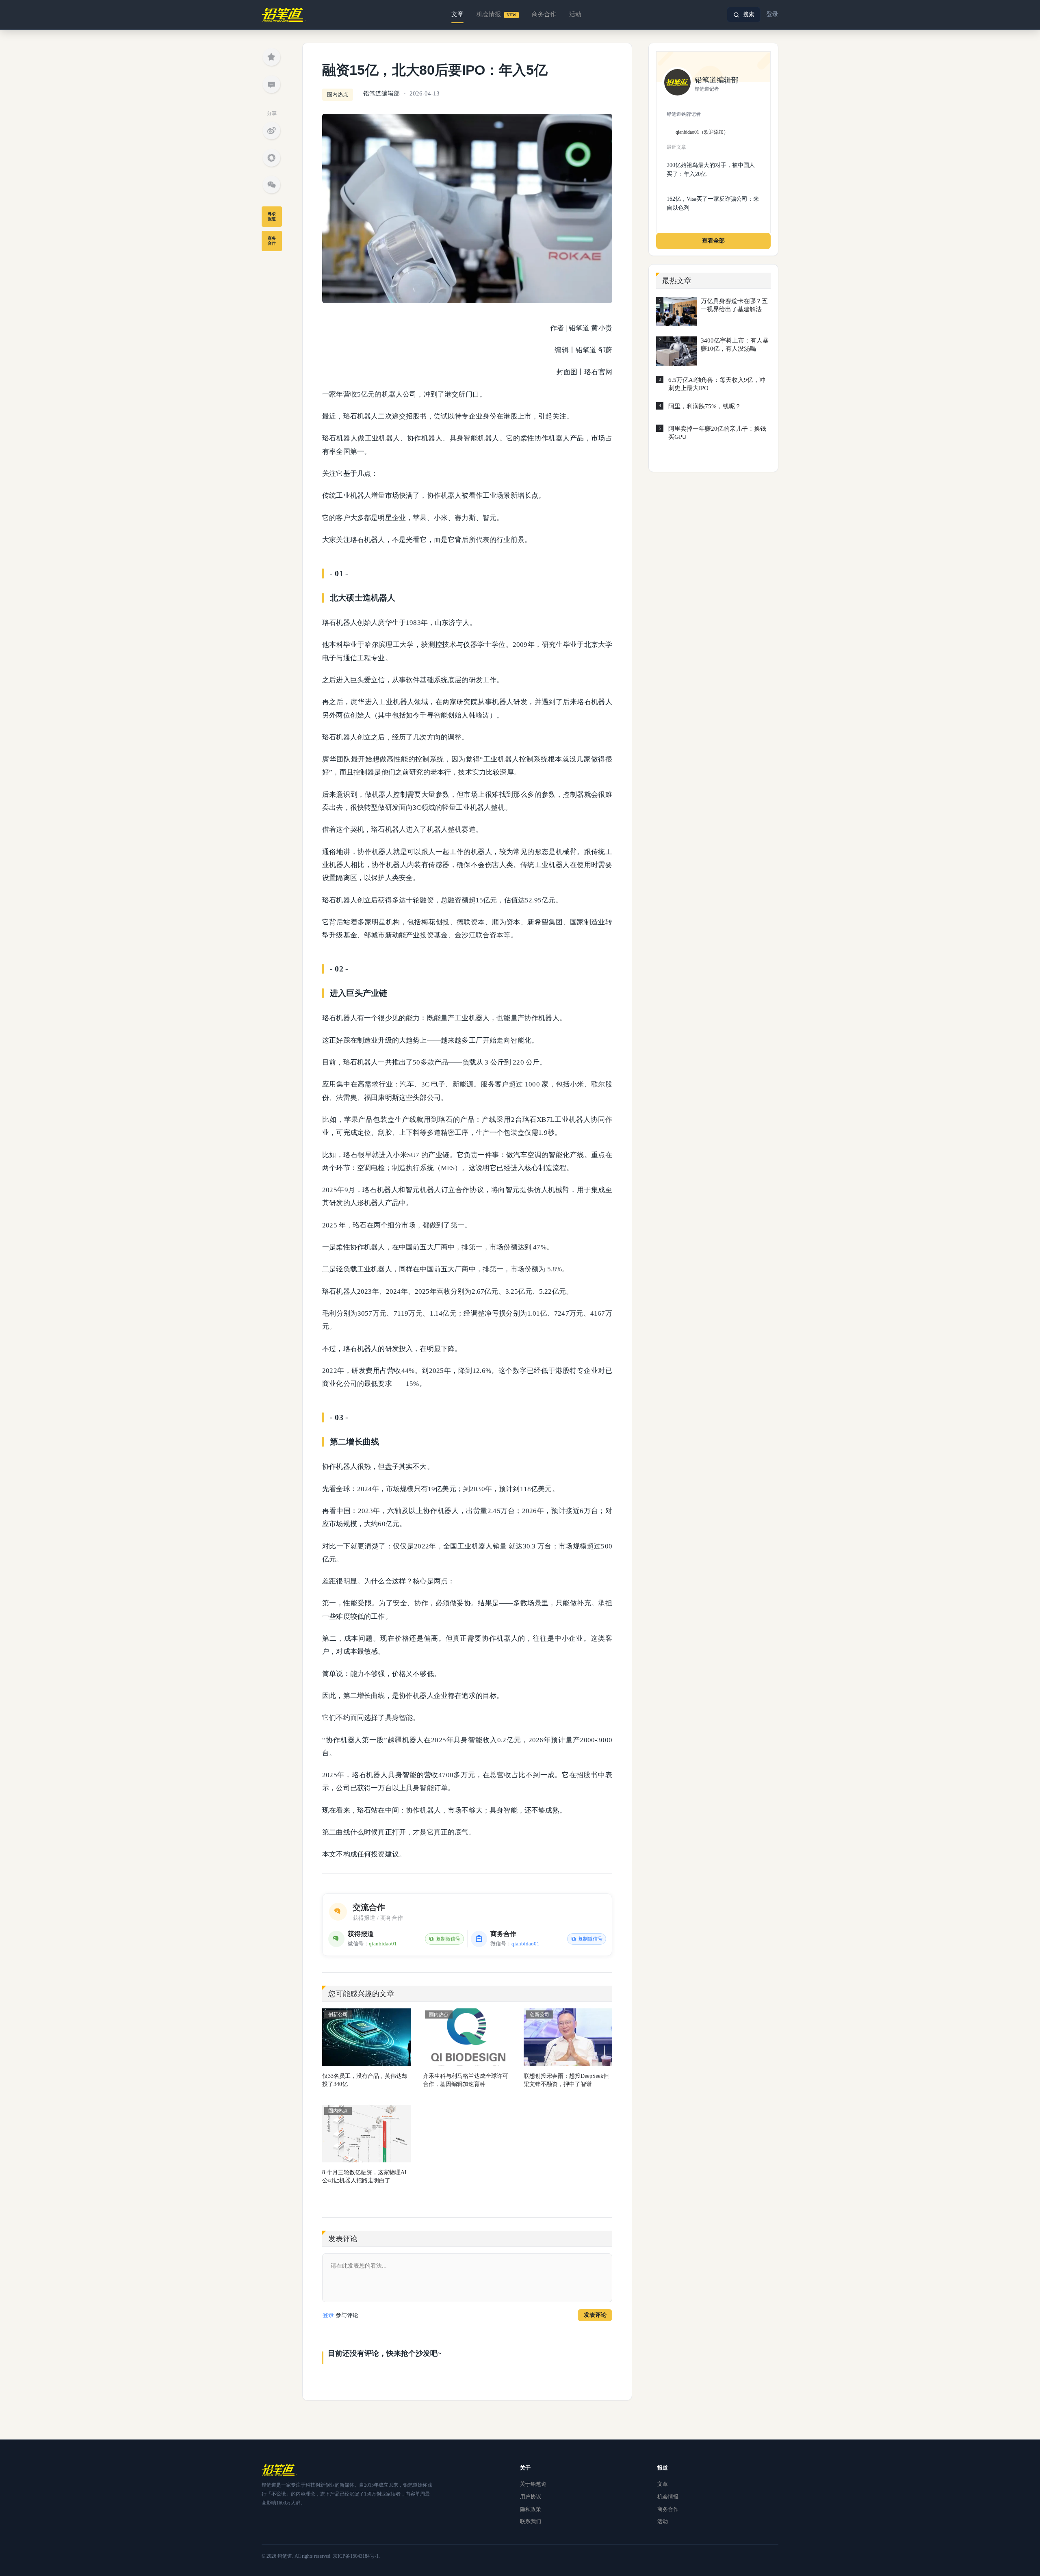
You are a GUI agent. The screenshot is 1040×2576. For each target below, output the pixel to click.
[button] (744, 15)
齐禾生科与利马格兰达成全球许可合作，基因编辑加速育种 (466, 2080)
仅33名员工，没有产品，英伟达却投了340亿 (365, 2080)
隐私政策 (531, 2509)
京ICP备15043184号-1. (356, 2556)
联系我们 (531, 2521)
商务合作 (544, 14)
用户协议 (531, 2497)
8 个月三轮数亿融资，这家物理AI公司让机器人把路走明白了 (364, 2176)
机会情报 (496, 14)
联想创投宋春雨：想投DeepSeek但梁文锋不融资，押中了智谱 (566, 2080)
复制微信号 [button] (448, 1939)
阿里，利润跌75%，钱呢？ (705, 406)
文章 (457, 14)
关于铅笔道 (533, 2484)
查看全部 (713, 241)
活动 (575, 14)
